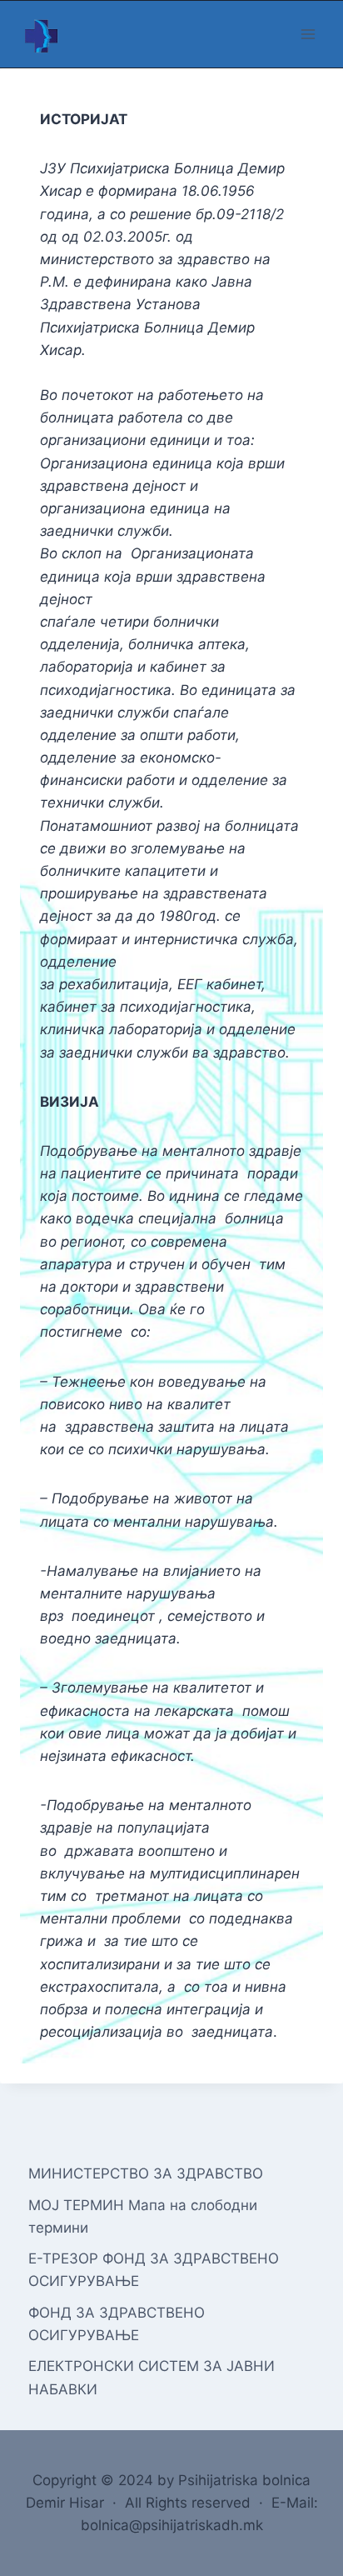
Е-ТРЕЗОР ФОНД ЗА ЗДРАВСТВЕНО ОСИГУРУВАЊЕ (154, 2270)
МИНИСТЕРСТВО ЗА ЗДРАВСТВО (146, 2173)
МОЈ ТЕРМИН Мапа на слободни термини (143, 2216)
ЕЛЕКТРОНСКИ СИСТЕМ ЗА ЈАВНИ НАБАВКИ (152, 2377)
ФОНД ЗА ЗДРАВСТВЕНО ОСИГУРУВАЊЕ (117, 2324)
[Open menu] (308, 34)
